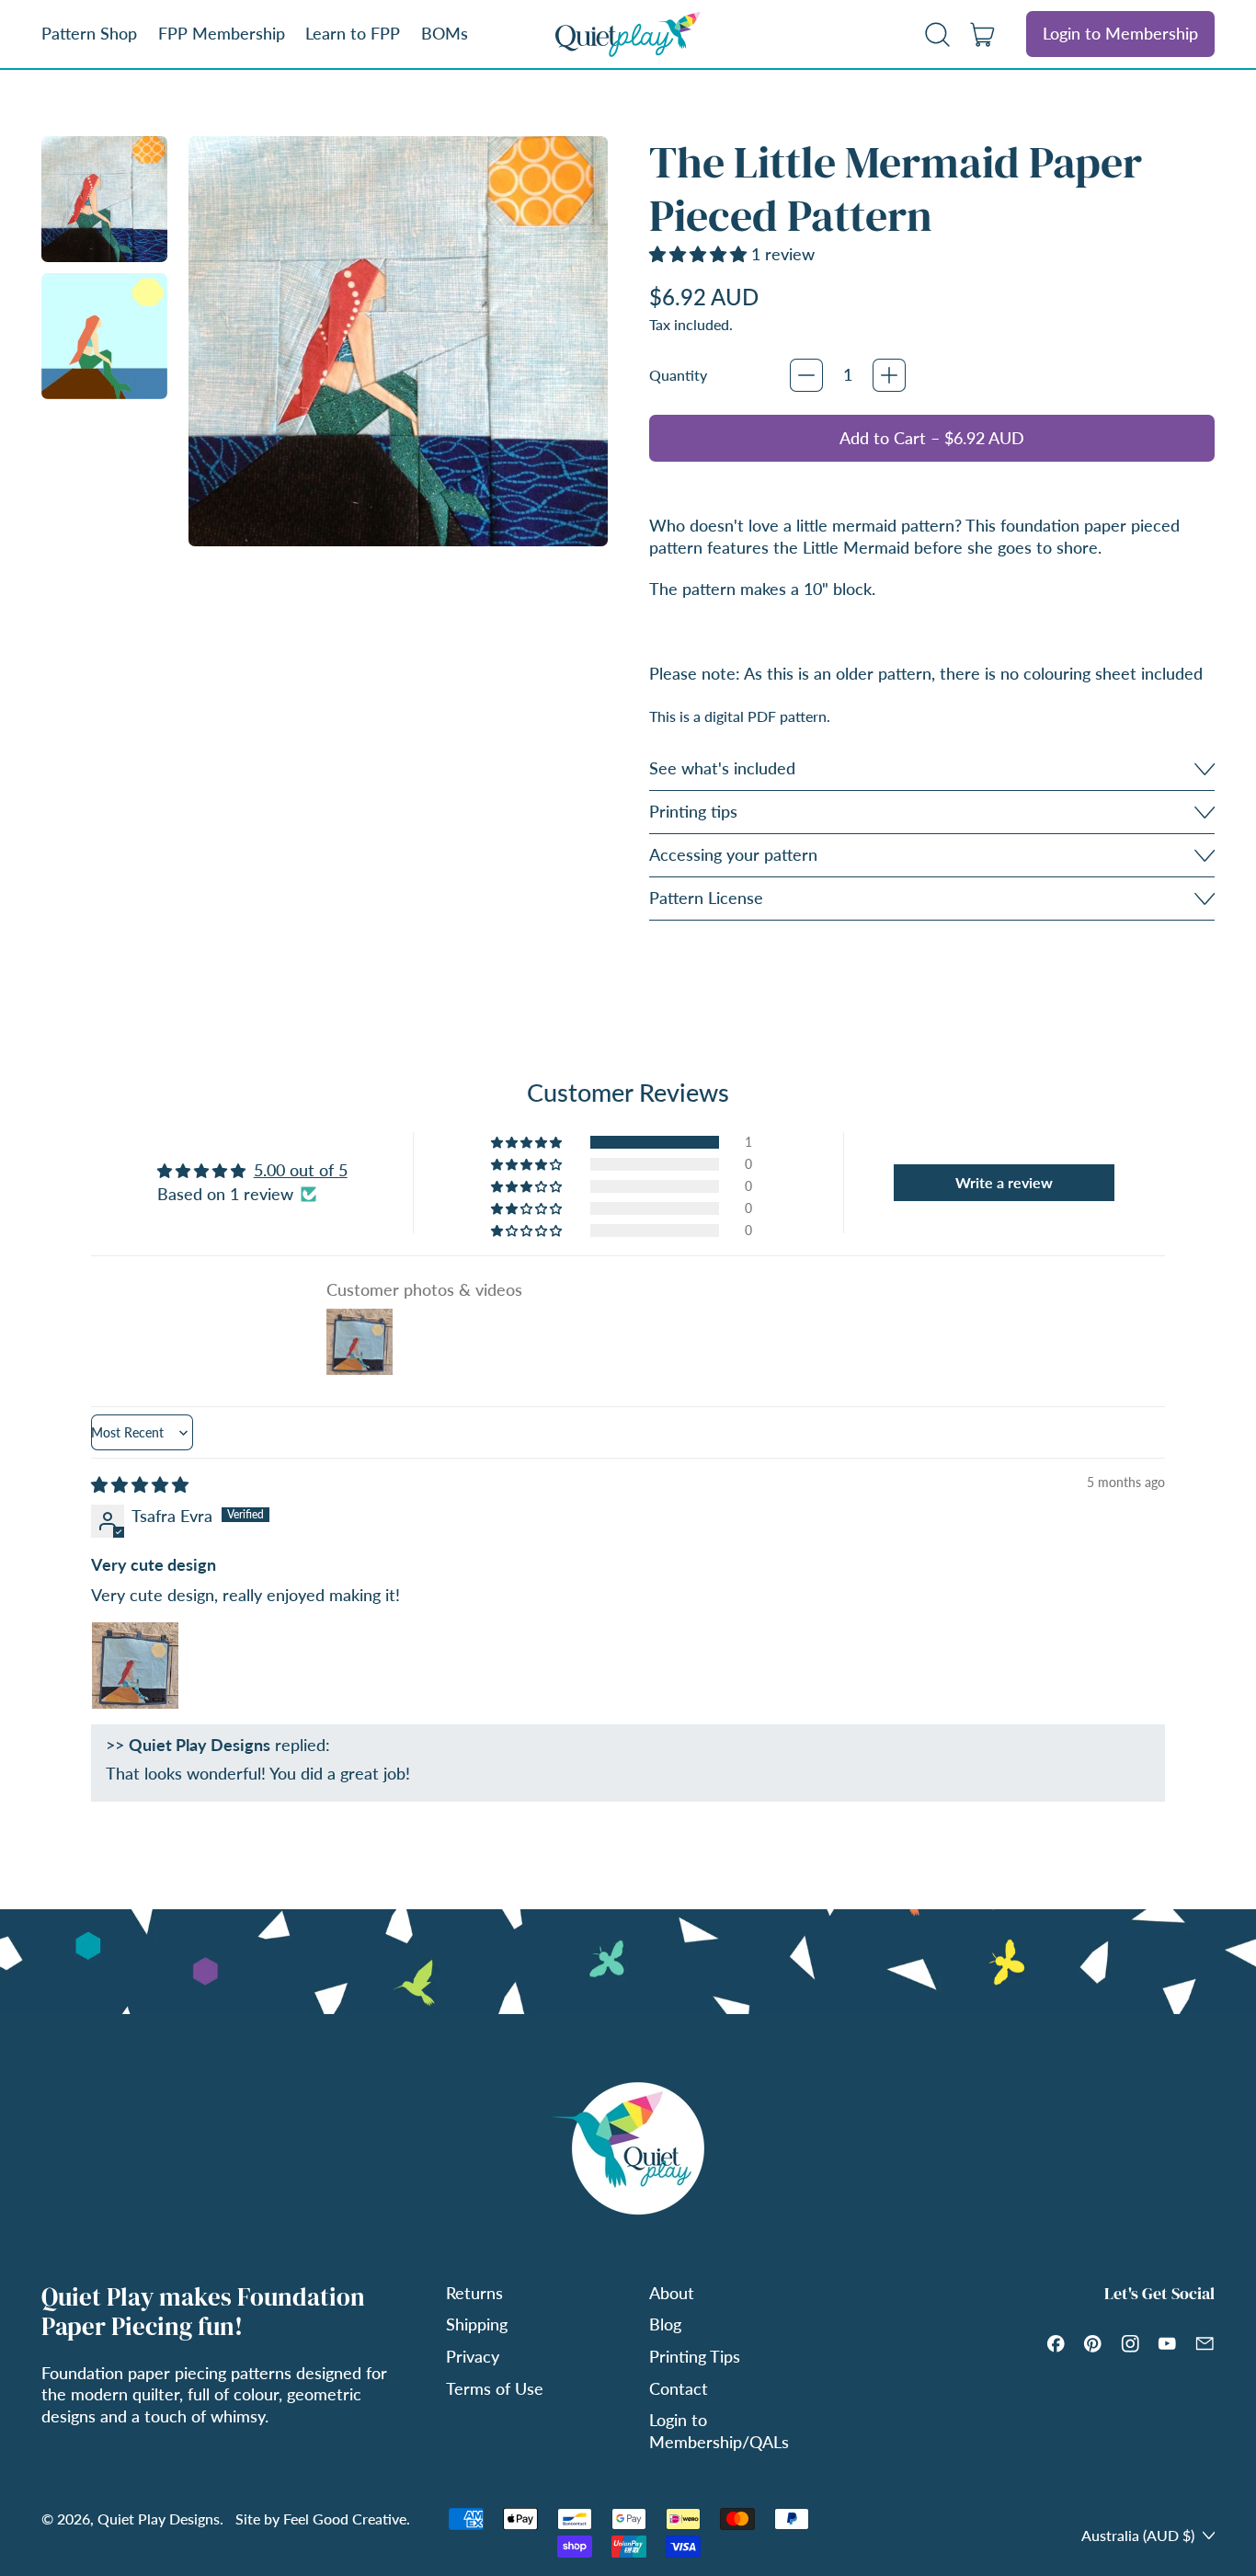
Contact (679, 2388)
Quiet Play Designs (159, 2519)
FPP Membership (222, 33)
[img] (140, 1484)
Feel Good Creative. (347, 2519)
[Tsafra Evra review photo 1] (135, 1666)
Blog (665, 2324)
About (672, 2293)
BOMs (445, 33)
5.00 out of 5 (301, 1170)
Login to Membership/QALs (719, 2430)
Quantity (678, 375)
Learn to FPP (353, 33)
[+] (889, 375)
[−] (806, 375)
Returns (474, 2293)
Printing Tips (695, 2356)
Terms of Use (495, 2388)
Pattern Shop (89, 33)
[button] (938, 34)
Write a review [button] (1004, 1182)
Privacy (473, 2356)
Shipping (477, 2324)
